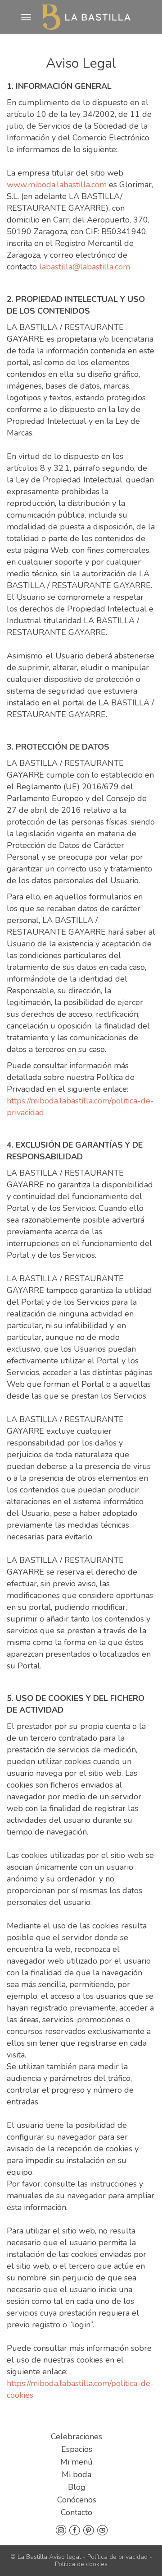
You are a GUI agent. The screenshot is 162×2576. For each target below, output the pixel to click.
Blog (77, 2487)
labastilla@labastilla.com (85, 267)
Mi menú (76, 2462)
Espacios (77, 2449)
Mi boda (76, 2474)
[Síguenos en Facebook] (75, 2530)
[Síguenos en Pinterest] (89, 2530)
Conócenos (77, 2500)
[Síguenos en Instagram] (61, 2530)
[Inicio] (86, 17)
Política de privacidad (117, 2557)
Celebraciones (76, 2437)
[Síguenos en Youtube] (102, 2530)
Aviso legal (65, 2557)
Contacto (76, 2512)
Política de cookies (81, 2564)
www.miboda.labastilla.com (57, 185)
